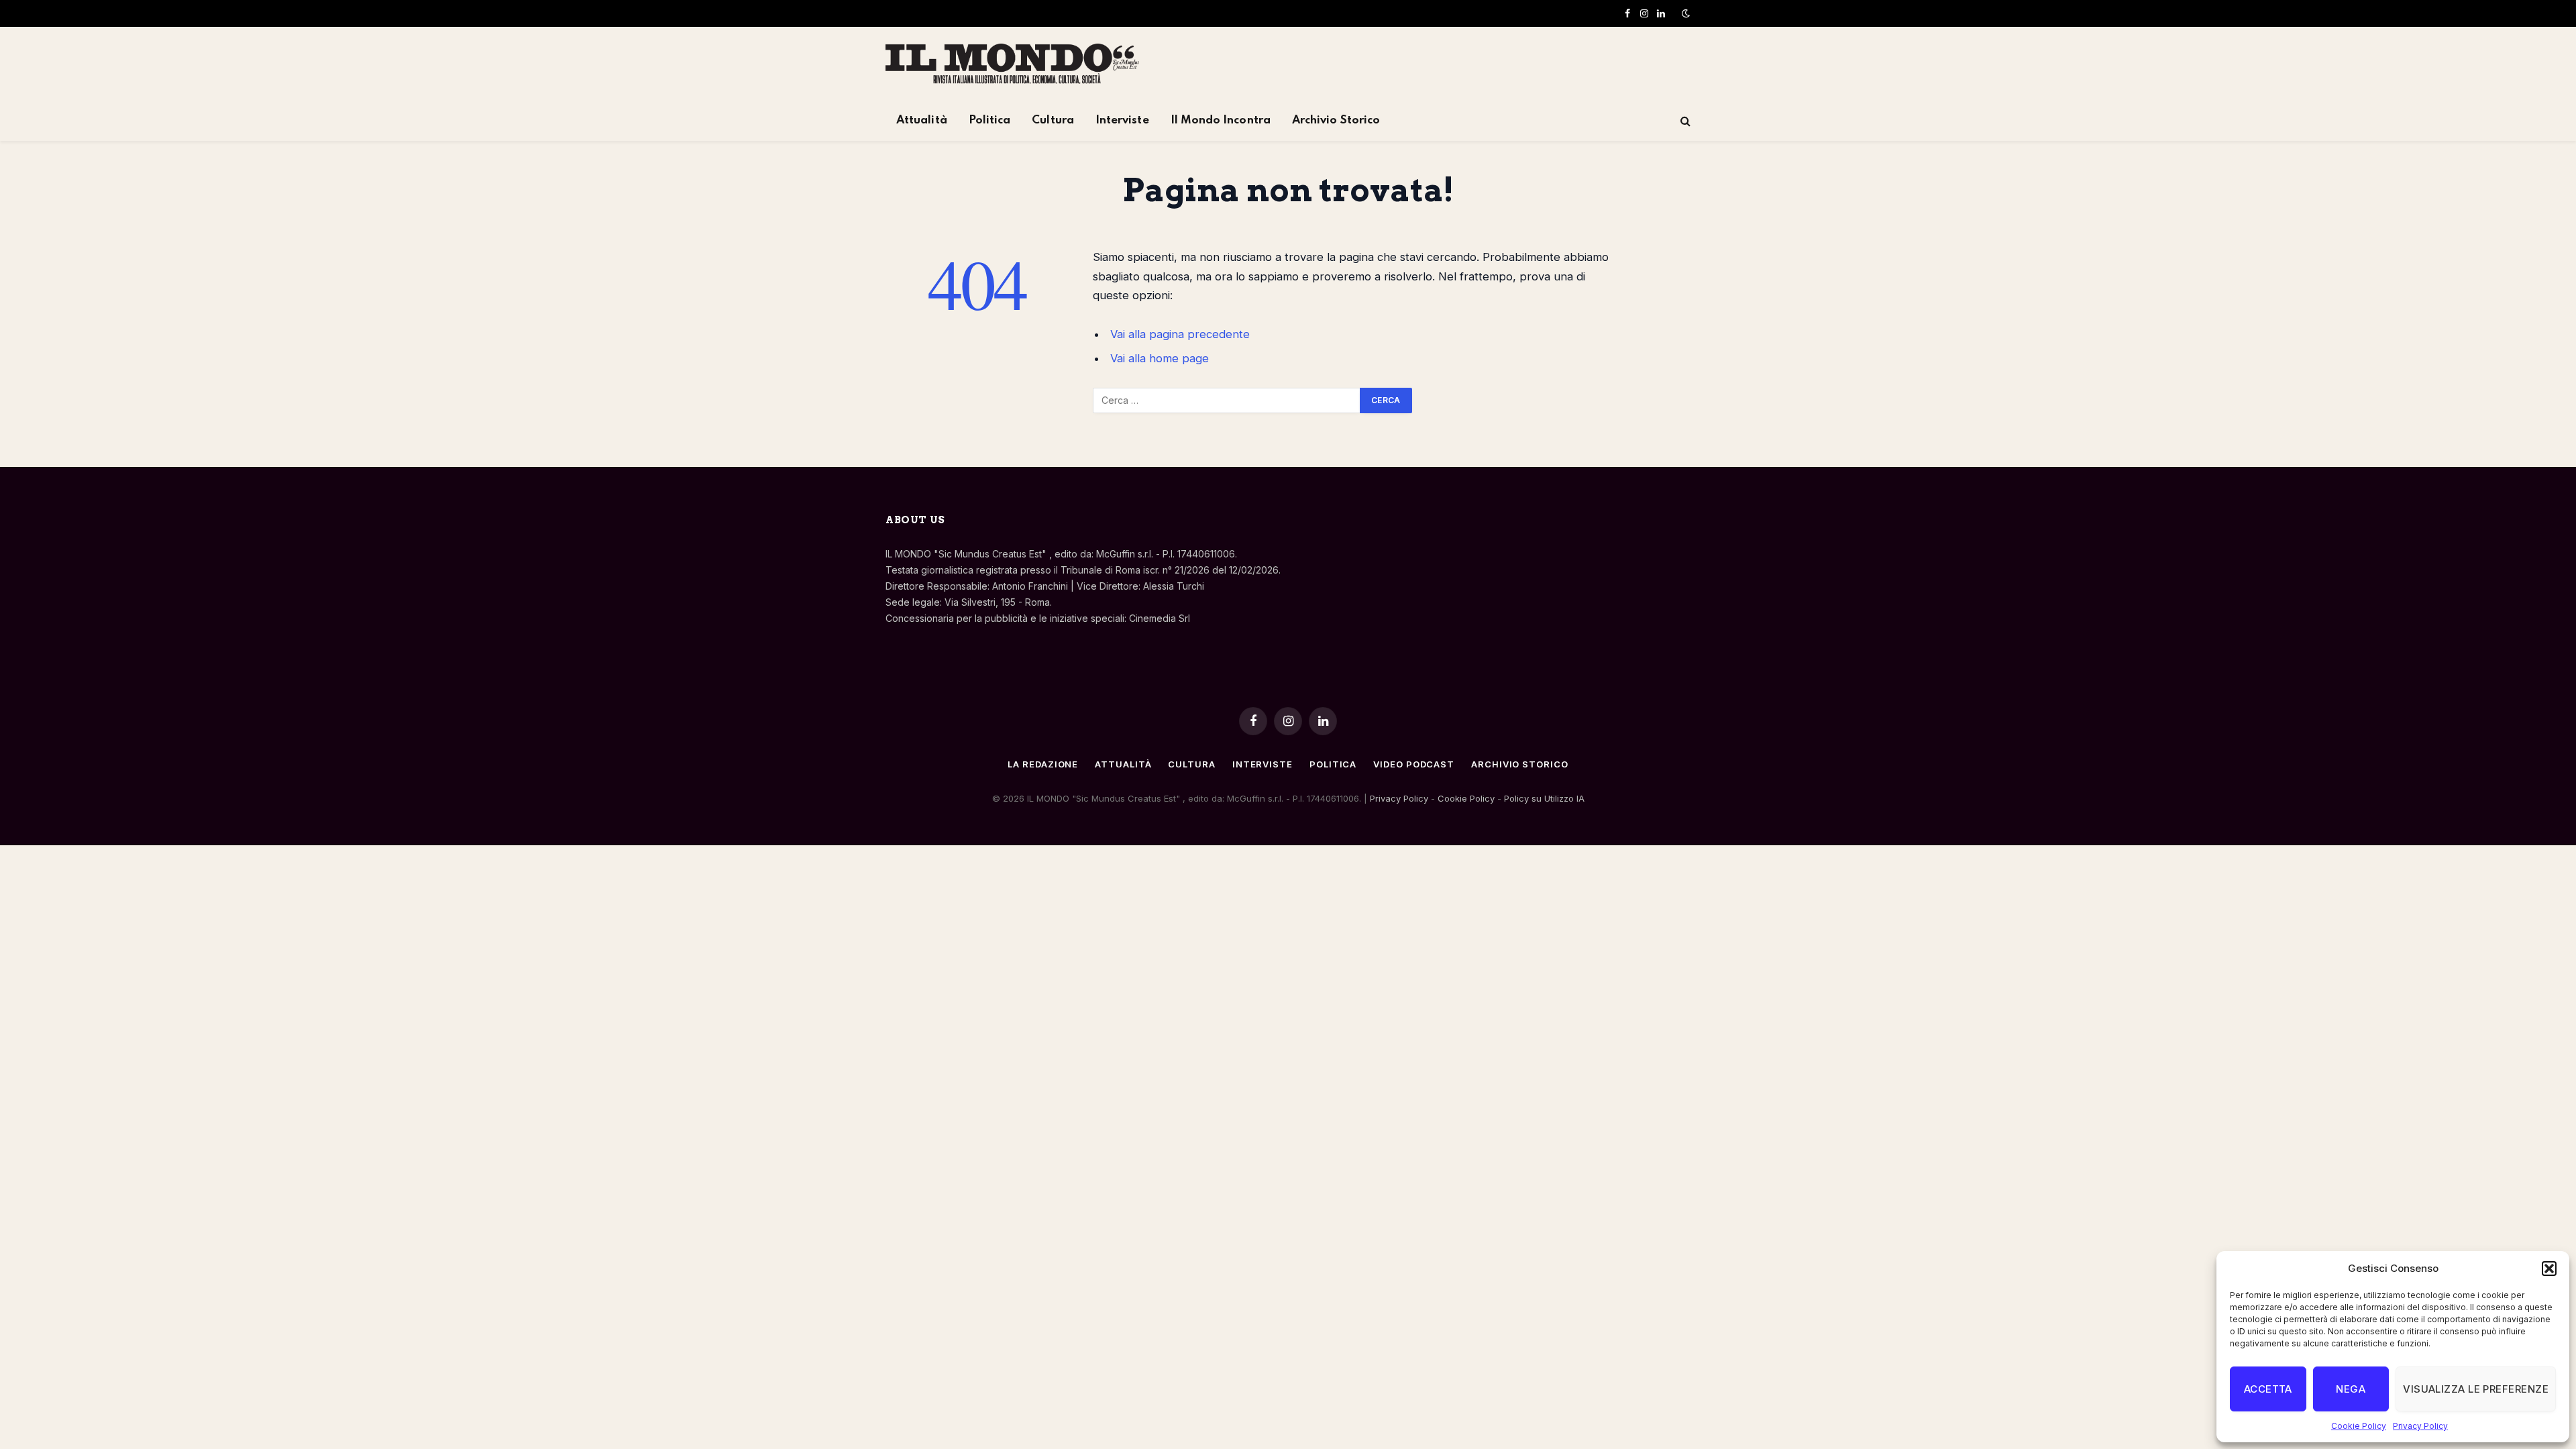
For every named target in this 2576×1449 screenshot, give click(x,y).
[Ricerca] (1684, 121)
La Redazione (1043, 764)
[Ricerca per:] (1227, 400)
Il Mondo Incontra (1221, 120)
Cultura (1053, 120)
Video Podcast (1414, 764)
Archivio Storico (1336, 120)
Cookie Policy (2359, 1426)
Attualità (922, 120)
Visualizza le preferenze (2476, 1389)
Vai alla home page (1160, 358)
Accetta (2268, 1389)
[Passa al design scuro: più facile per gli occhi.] (1684, 13)
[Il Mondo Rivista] (1012, 64)
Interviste (1122, 120)
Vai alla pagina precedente (1180, 334)
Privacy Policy (2420, 1426)
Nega (2351, 1389)
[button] (2549, 1269)
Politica (990, 120)
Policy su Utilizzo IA (1544, 798)
